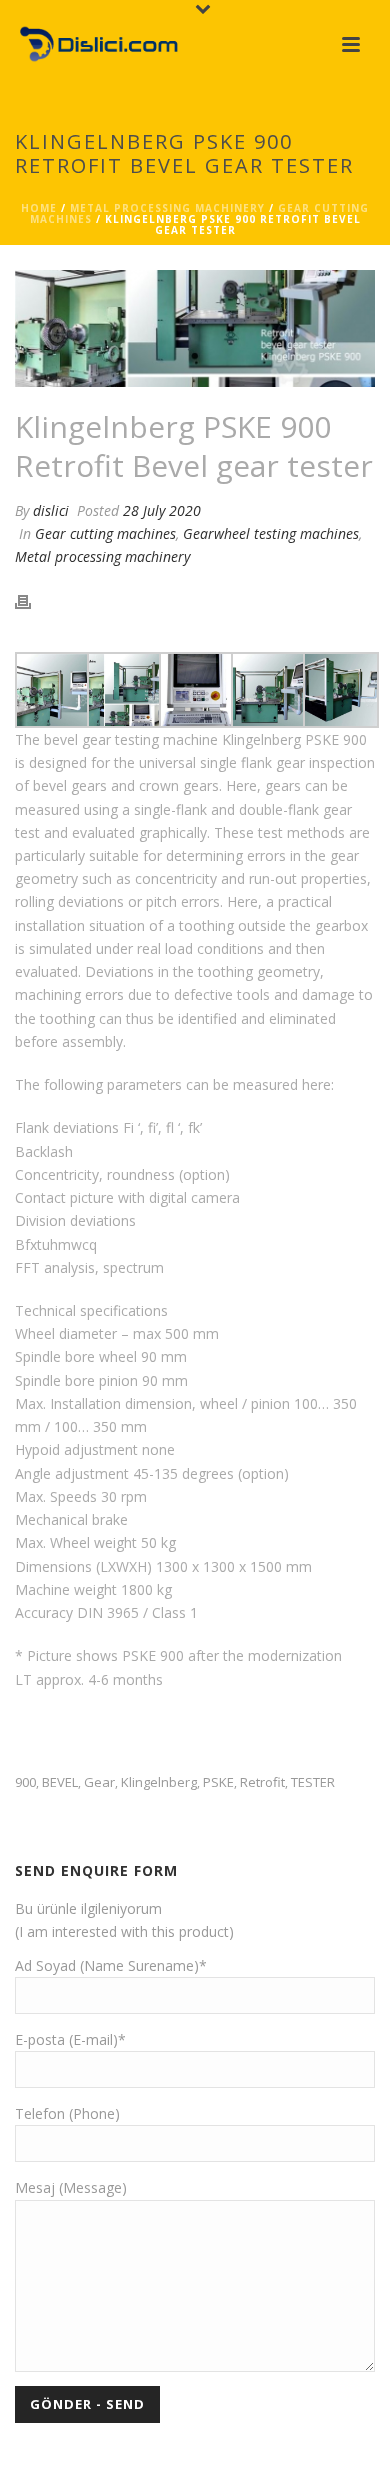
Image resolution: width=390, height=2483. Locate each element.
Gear (99, 1782)
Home (39, 208)
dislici (51, 510)
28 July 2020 (162, 510)
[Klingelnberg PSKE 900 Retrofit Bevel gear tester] (195, 328)
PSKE (218, 1782)
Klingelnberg (159, 1782)
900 (25, 1782)
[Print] (33, 600)
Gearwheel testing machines (271, 533)
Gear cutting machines (105, 533)
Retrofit (262, 1782)
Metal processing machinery (167, 208)
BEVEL (60, 1782)
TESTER (313, 1782)
